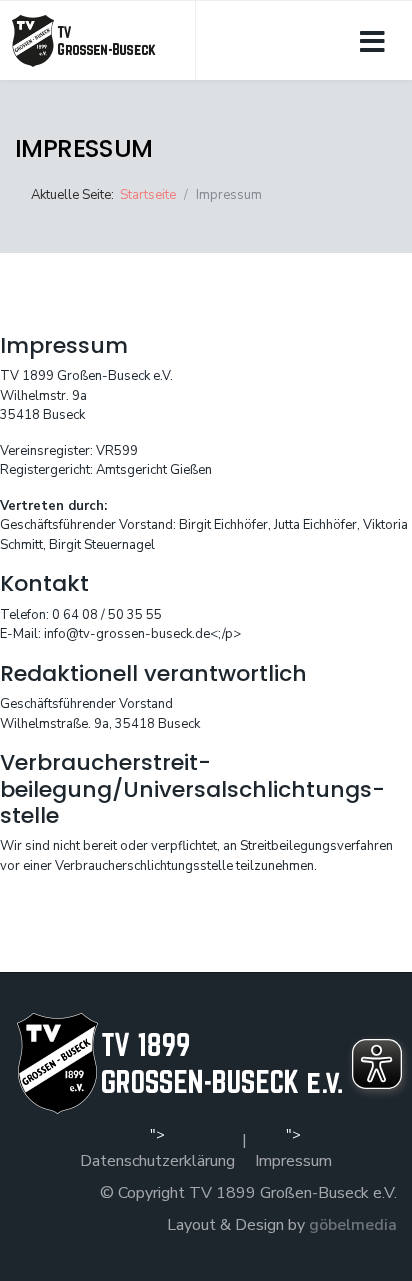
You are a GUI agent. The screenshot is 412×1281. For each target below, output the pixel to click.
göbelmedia (353, 1225)
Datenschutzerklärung (157, 1161)
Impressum (293, 1161)
